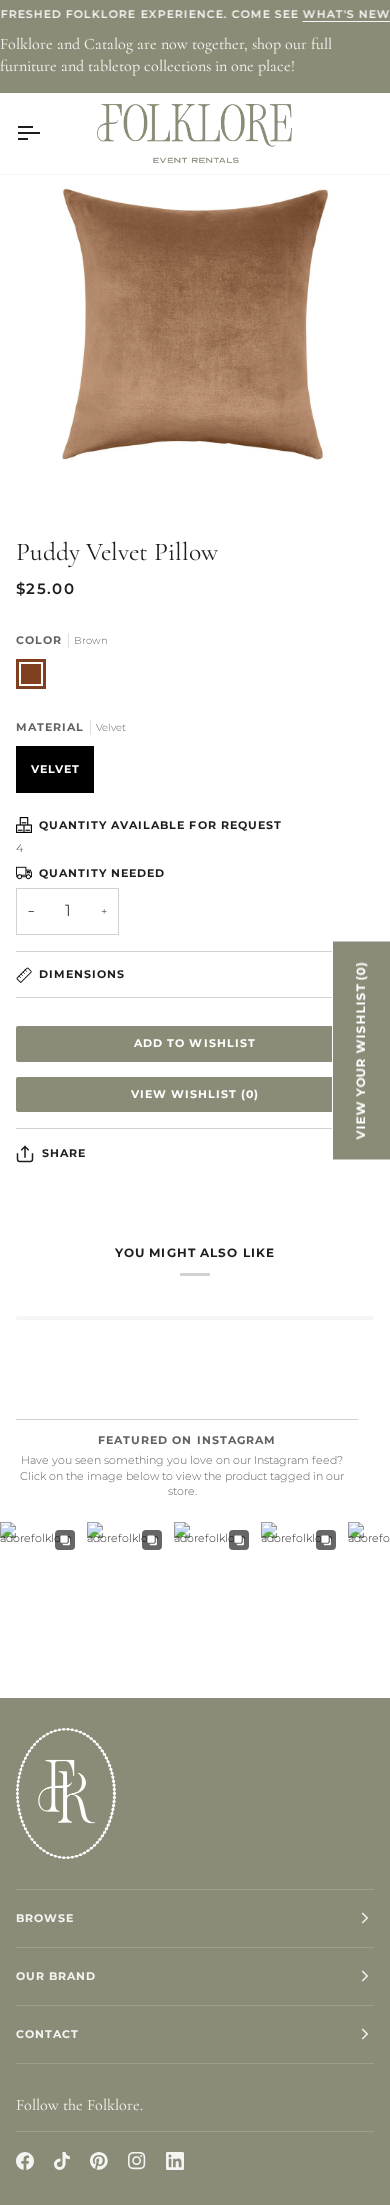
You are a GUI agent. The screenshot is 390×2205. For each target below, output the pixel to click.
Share (64, 1153)
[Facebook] (25, 2161)
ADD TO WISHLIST (194, 1043)
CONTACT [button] (47, 2034)
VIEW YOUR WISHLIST (361, 1050)
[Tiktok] (62, 2161)
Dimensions (82, 974)
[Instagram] (137, 2161)
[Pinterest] (99, 2161)
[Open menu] (46, 133)
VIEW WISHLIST (195, 1094)
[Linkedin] (175, 2161)
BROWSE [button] (45, 1918)
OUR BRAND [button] (56, 1976)
